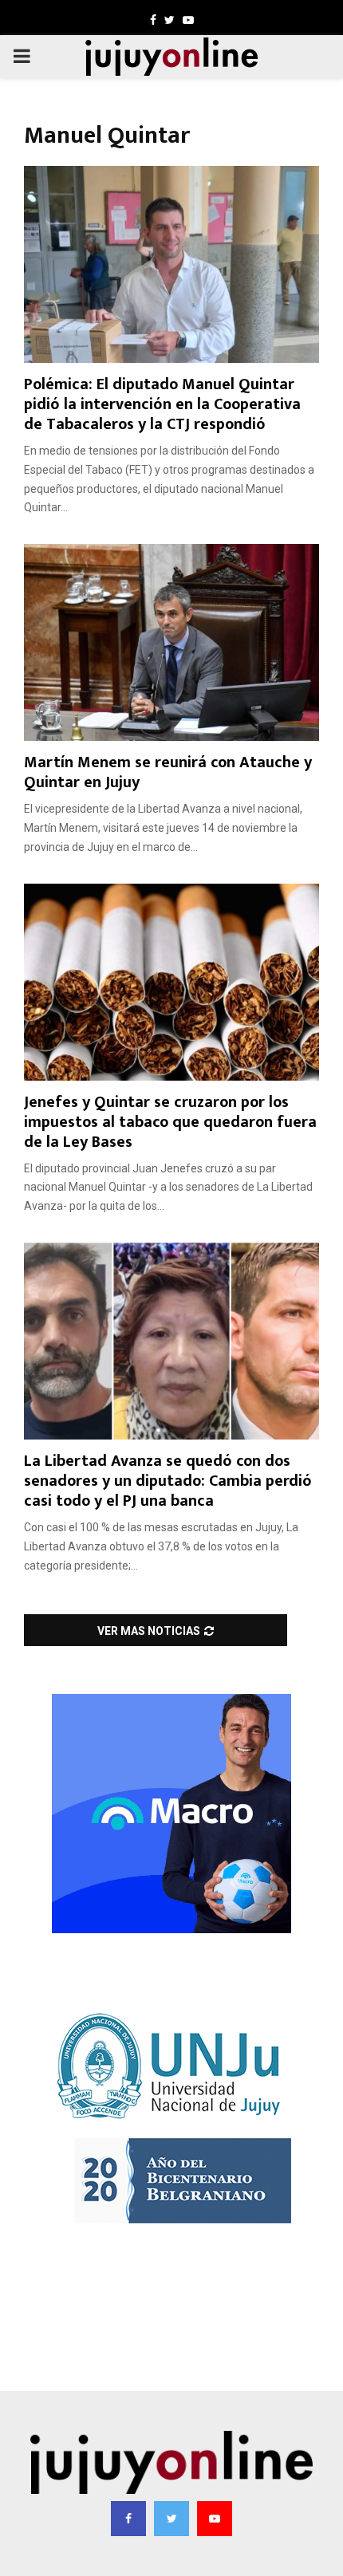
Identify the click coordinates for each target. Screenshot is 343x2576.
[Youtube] (215, 2519)
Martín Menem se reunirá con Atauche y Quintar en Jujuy (168, 772)
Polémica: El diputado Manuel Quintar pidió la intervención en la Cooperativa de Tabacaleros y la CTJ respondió (162, 404)
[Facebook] (128, 2519)
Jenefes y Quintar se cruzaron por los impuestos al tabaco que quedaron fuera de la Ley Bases (170, 1122)
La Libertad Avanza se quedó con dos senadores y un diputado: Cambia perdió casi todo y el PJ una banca (168, 1481)
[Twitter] (171, 2519)
